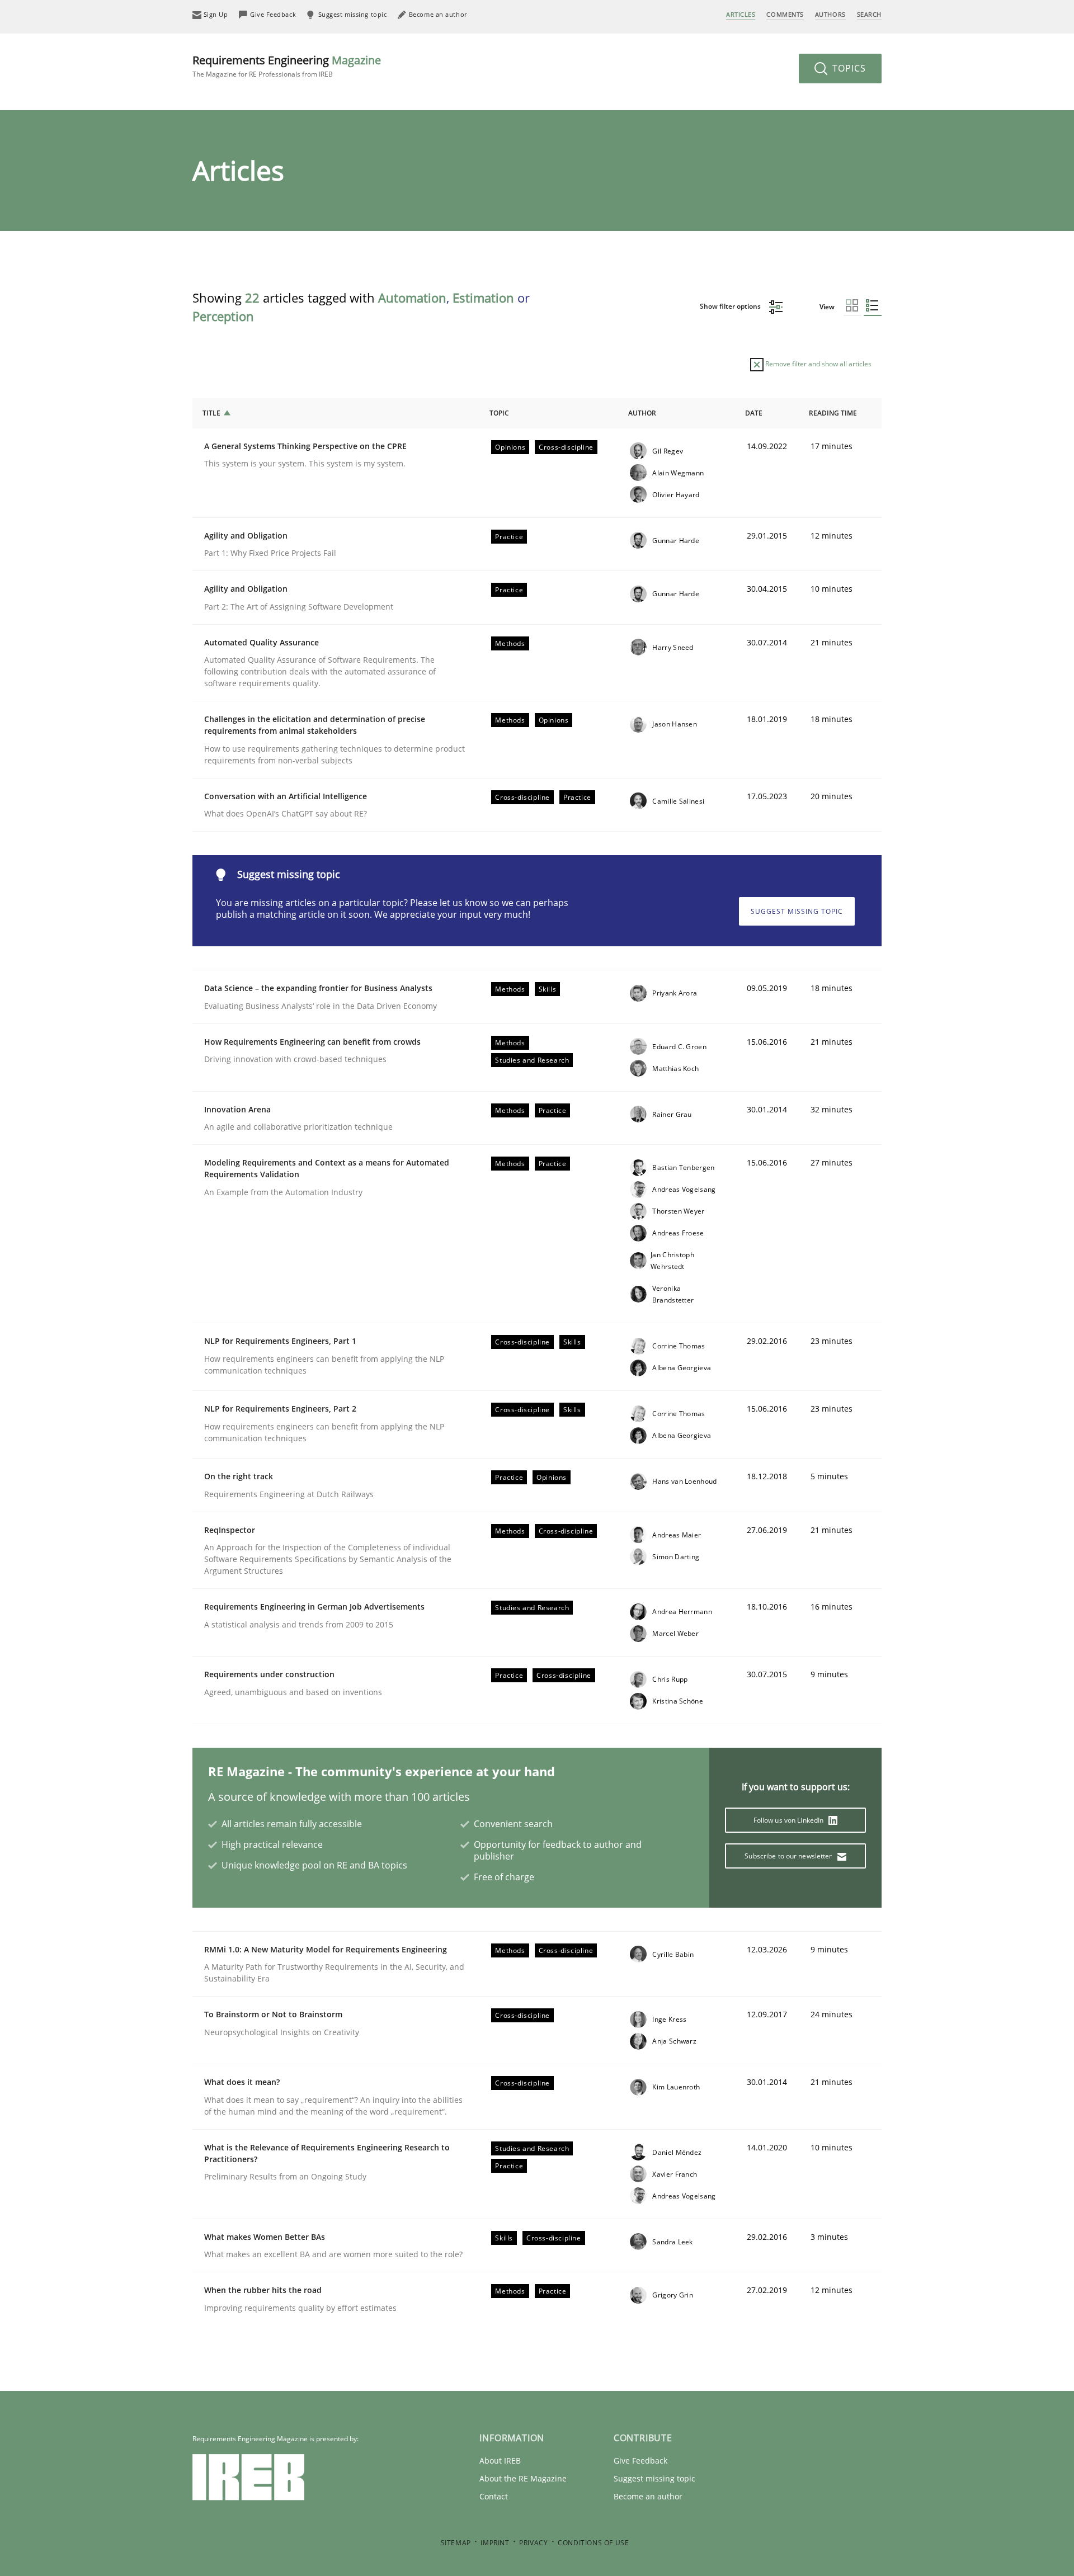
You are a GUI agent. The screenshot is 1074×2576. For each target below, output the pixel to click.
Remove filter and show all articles (818, 364)
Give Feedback (640, 2461)
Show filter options (731, 306)
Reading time (833, 413)
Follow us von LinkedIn (790, 1820)
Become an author (648, 2496)
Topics (848, 68)
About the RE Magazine (523, 2478)
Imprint (495, 2543)
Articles (741, 14)
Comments (785, 14)
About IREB (500, 2461)
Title (211, 413)
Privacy (533, 2543)
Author (642, 413)
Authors (830, 14)
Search (869, 14)
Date (754, 413)
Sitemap (456, 2543)
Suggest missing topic (797, 911)
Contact (494, 2496)
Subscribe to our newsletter (789, 1856)
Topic (499, 413)
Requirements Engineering (287, 66)
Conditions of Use (593, 2543)
